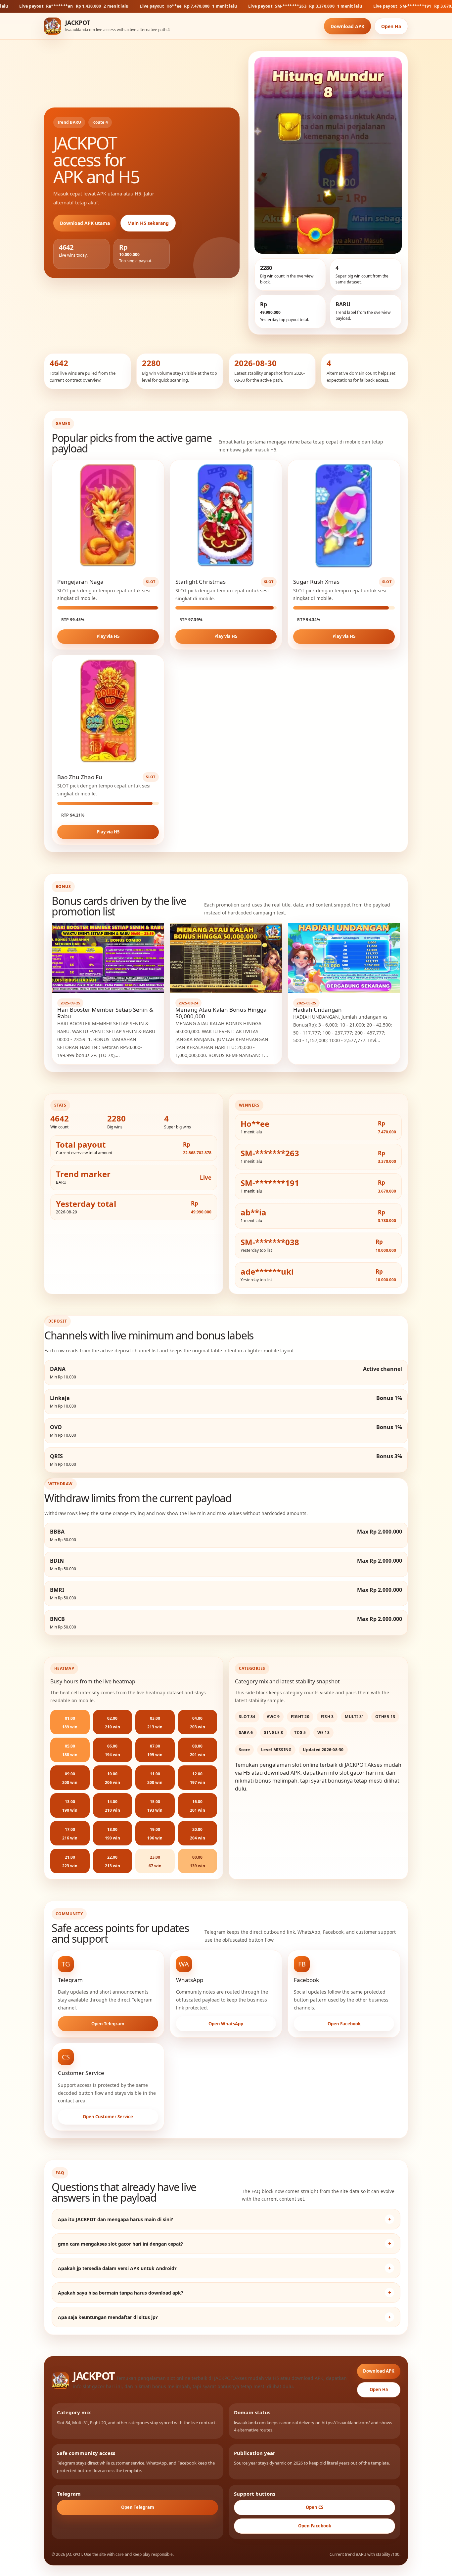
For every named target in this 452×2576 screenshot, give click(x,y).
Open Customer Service (108, 2117)
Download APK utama (85, 223)
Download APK (347, 26)
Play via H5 (108, 636)
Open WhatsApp (226, 2024)
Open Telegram (108, 2024)
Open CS (315, 2507)
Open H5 (391, 26)
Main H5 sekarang (148, 223)
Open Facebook (344, 2024)
